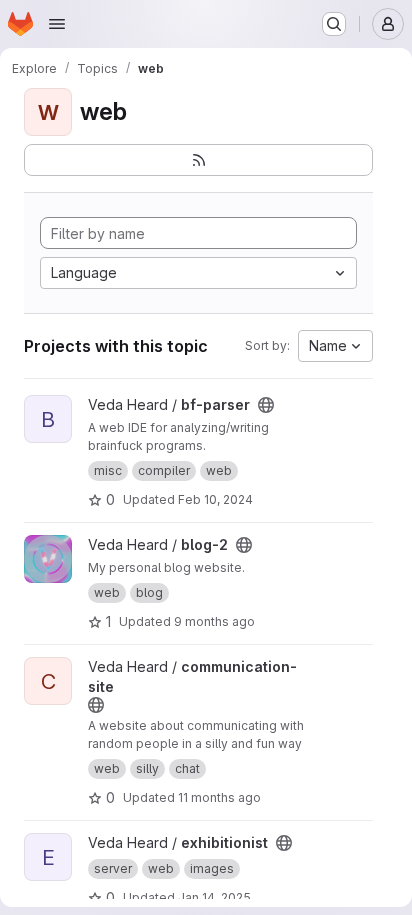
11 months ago (219, 797)
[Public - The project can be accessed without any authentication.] (266, 405)
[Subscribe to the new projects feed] (198, 160)
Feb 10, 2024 (215, 499)
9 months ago (214, 621)
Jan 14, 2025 (214, 897)
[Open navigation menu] (57, 24)
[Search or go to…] (334, 24)
